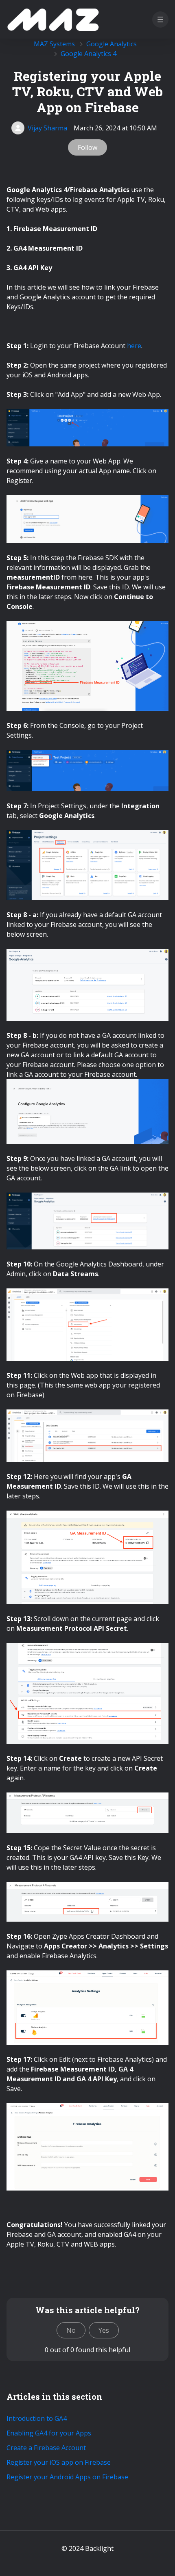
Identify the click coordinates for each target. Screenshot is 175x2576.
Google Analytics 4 (89, 54)
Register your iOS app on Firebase (59, 2462)
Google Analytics (112, 44)
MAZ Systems (54, 44)
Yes (104, 2330)
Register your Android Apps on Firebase (67, 2477)
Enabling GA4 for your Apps (49, 2433)
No (71, 2330)
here (134, 346)
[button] (160, 19)
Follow (87, 147)
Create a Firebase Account (46, 2448)
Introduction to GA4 (37, 2418)
